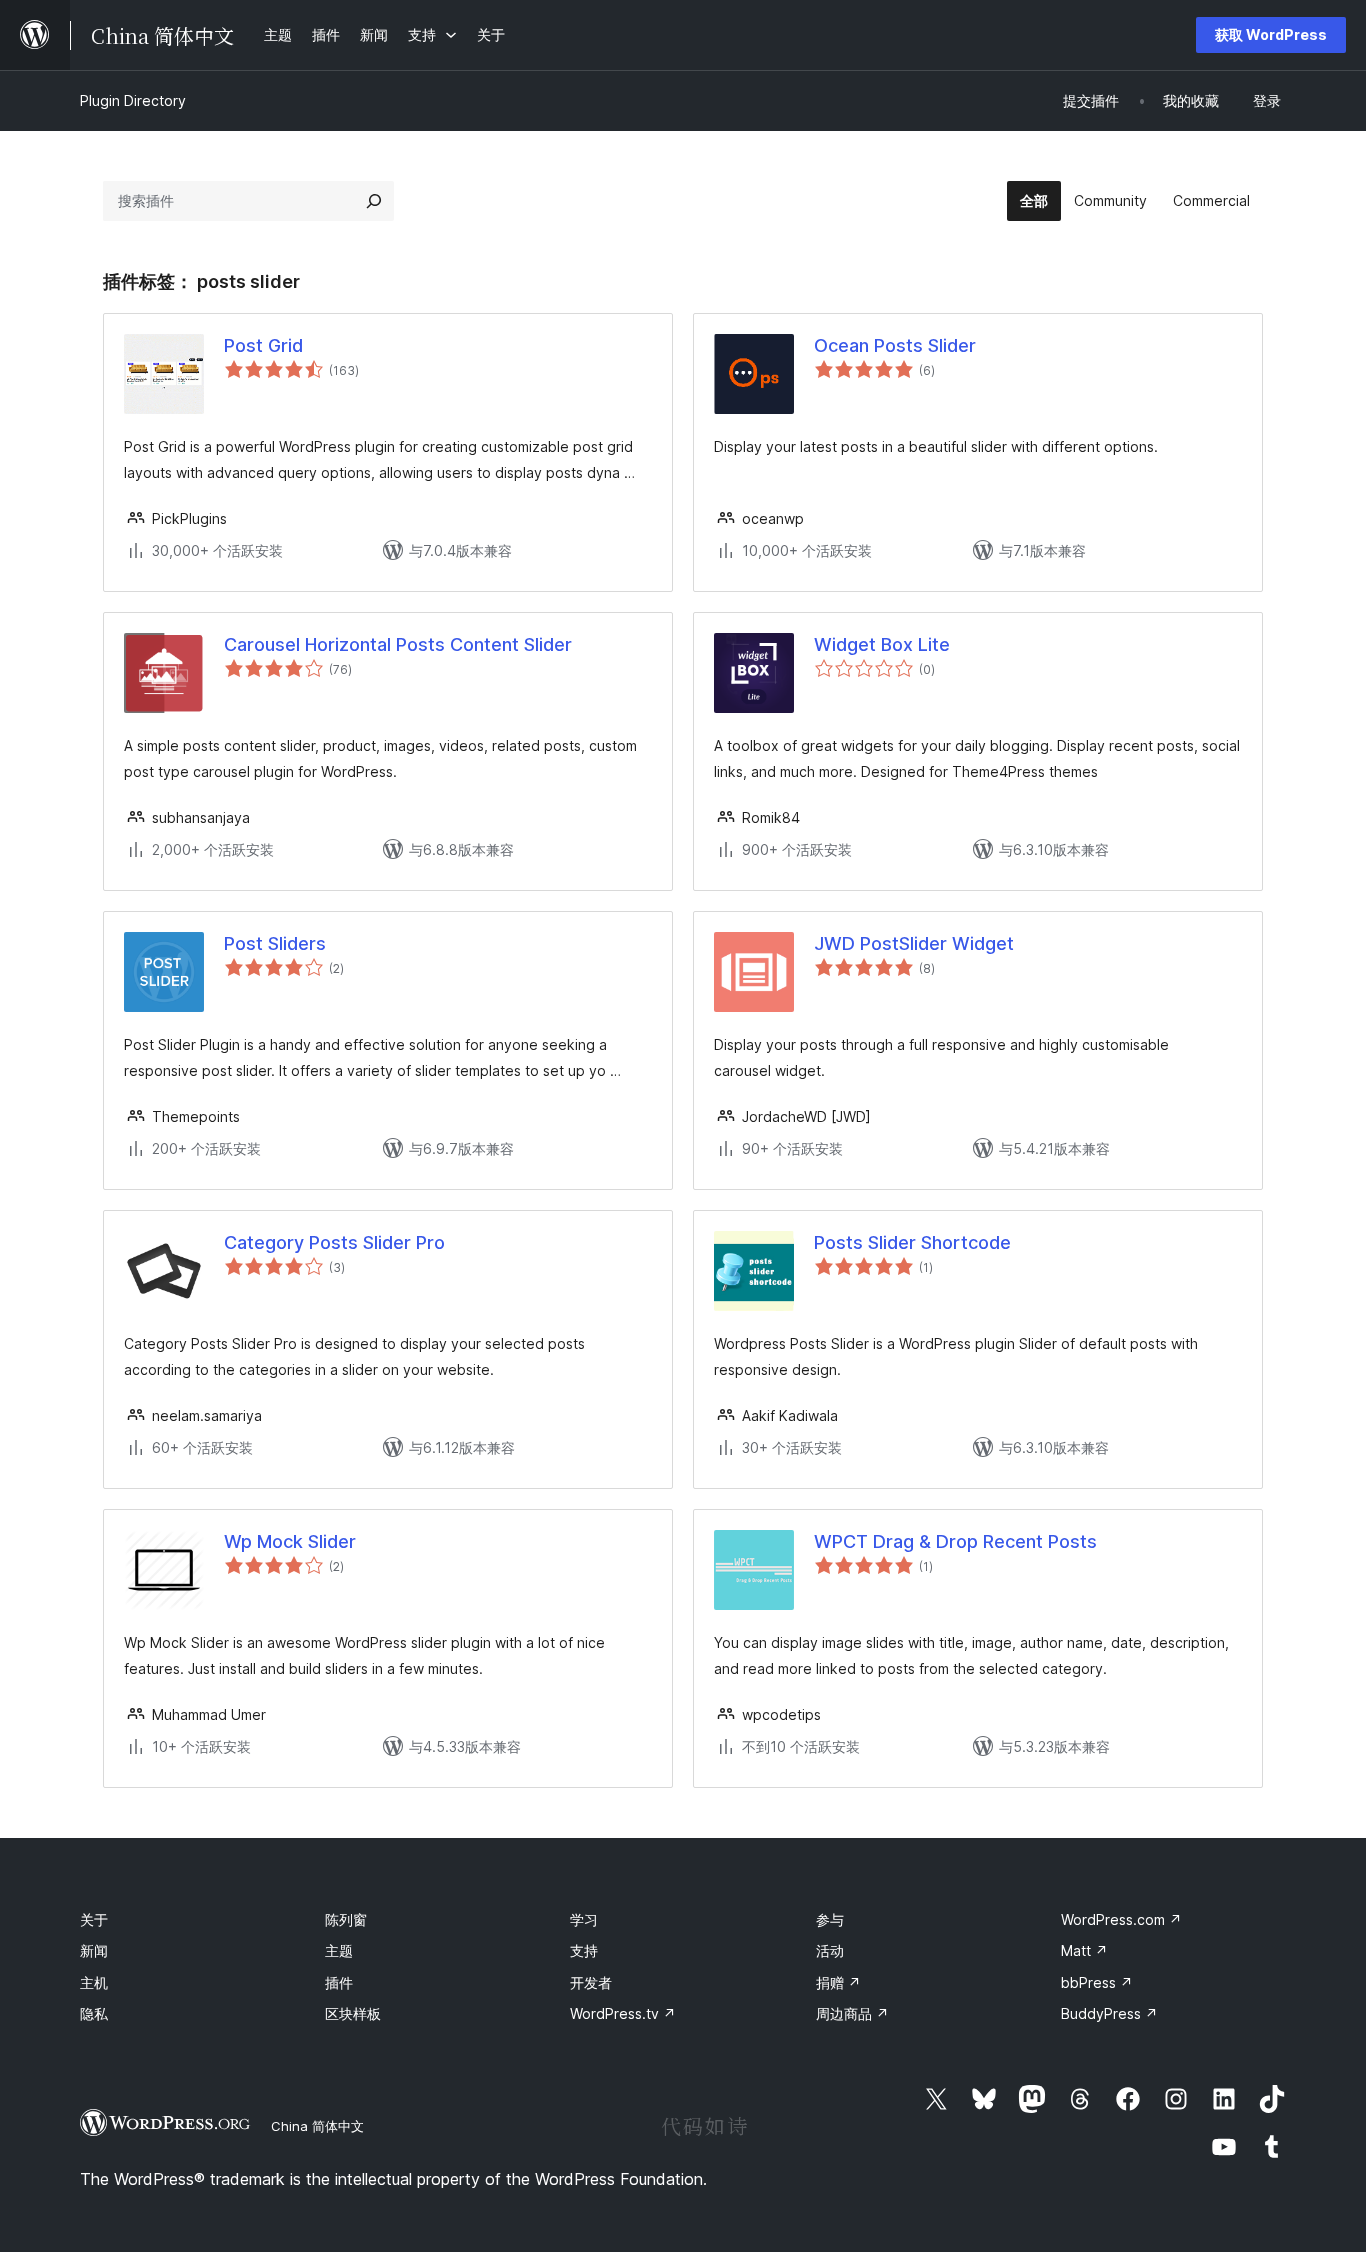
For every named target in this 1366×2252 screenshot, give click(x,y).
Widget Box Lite (882, 644)
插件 (339, 1982)
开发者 (591, 1982)
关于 (94, 1919)
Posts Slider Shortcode (912, 1242)
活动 (830, 1950)
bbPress (1097, 1982)
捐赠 (838, 1982)
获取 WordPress (1271, 34)
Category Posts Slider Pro (334, 1242)
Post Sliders (275, 943)
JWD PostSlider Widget (914, 943)
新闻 (94, 1950)
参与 (830, 1919)
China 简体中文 (317, 2126)
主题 (339, 1950)
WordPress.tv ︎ (623, 2013)
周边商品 (852, 2013)
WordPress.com (1121, 1919)
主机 (94, 1982)
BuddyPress (1109, 2013)
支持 (584, 1950)
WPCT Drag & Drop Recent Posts (955, 1541)
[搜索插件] (374, 201)
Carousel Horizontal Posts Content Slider (398, 644)
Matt (1084, 1950)
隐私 (94, 2013)
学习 (584, 1919)
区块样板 (353, 2013)
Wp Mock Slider (290, 1541)
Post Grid (263, 345)
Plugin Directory (133, 100)
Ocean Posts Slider (895, 345)
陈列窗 (346, 1919)
